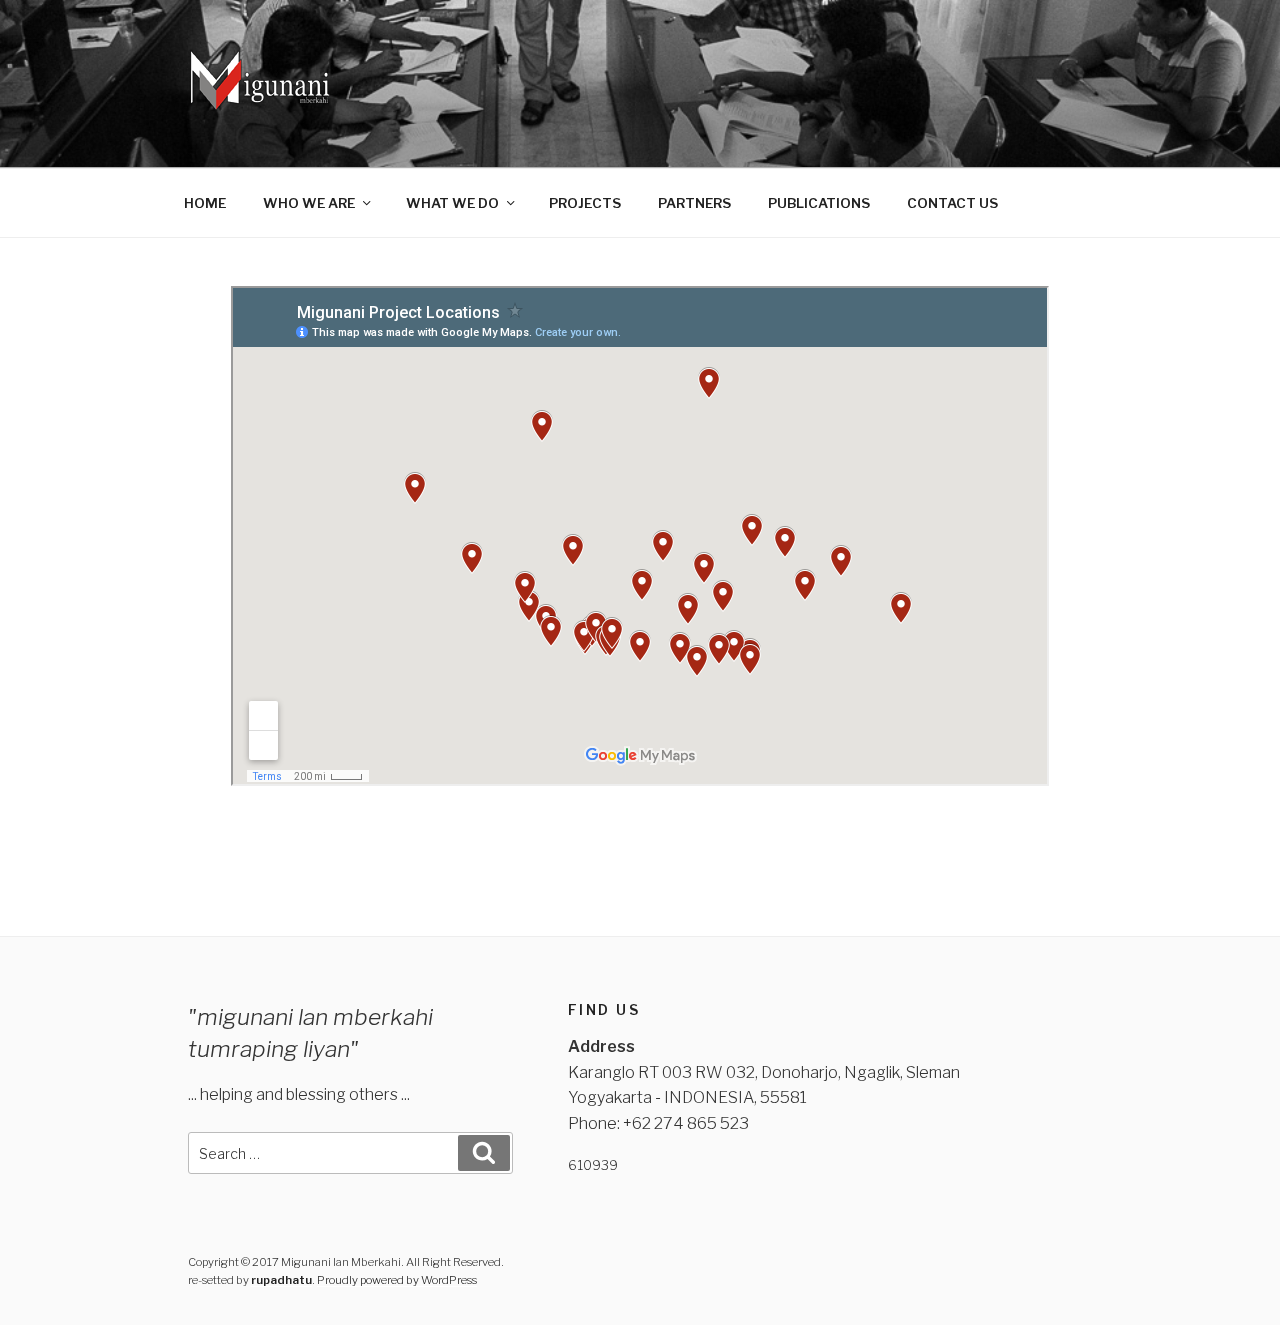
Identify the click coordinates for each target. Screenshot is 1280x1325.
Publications (819, 203)
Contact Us (952, 203)
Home (205, 203)
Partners (694, 203)
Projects (585, 203)
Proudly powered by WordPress (397, 1280)
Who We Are (309, 203)
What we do (452, 203)
